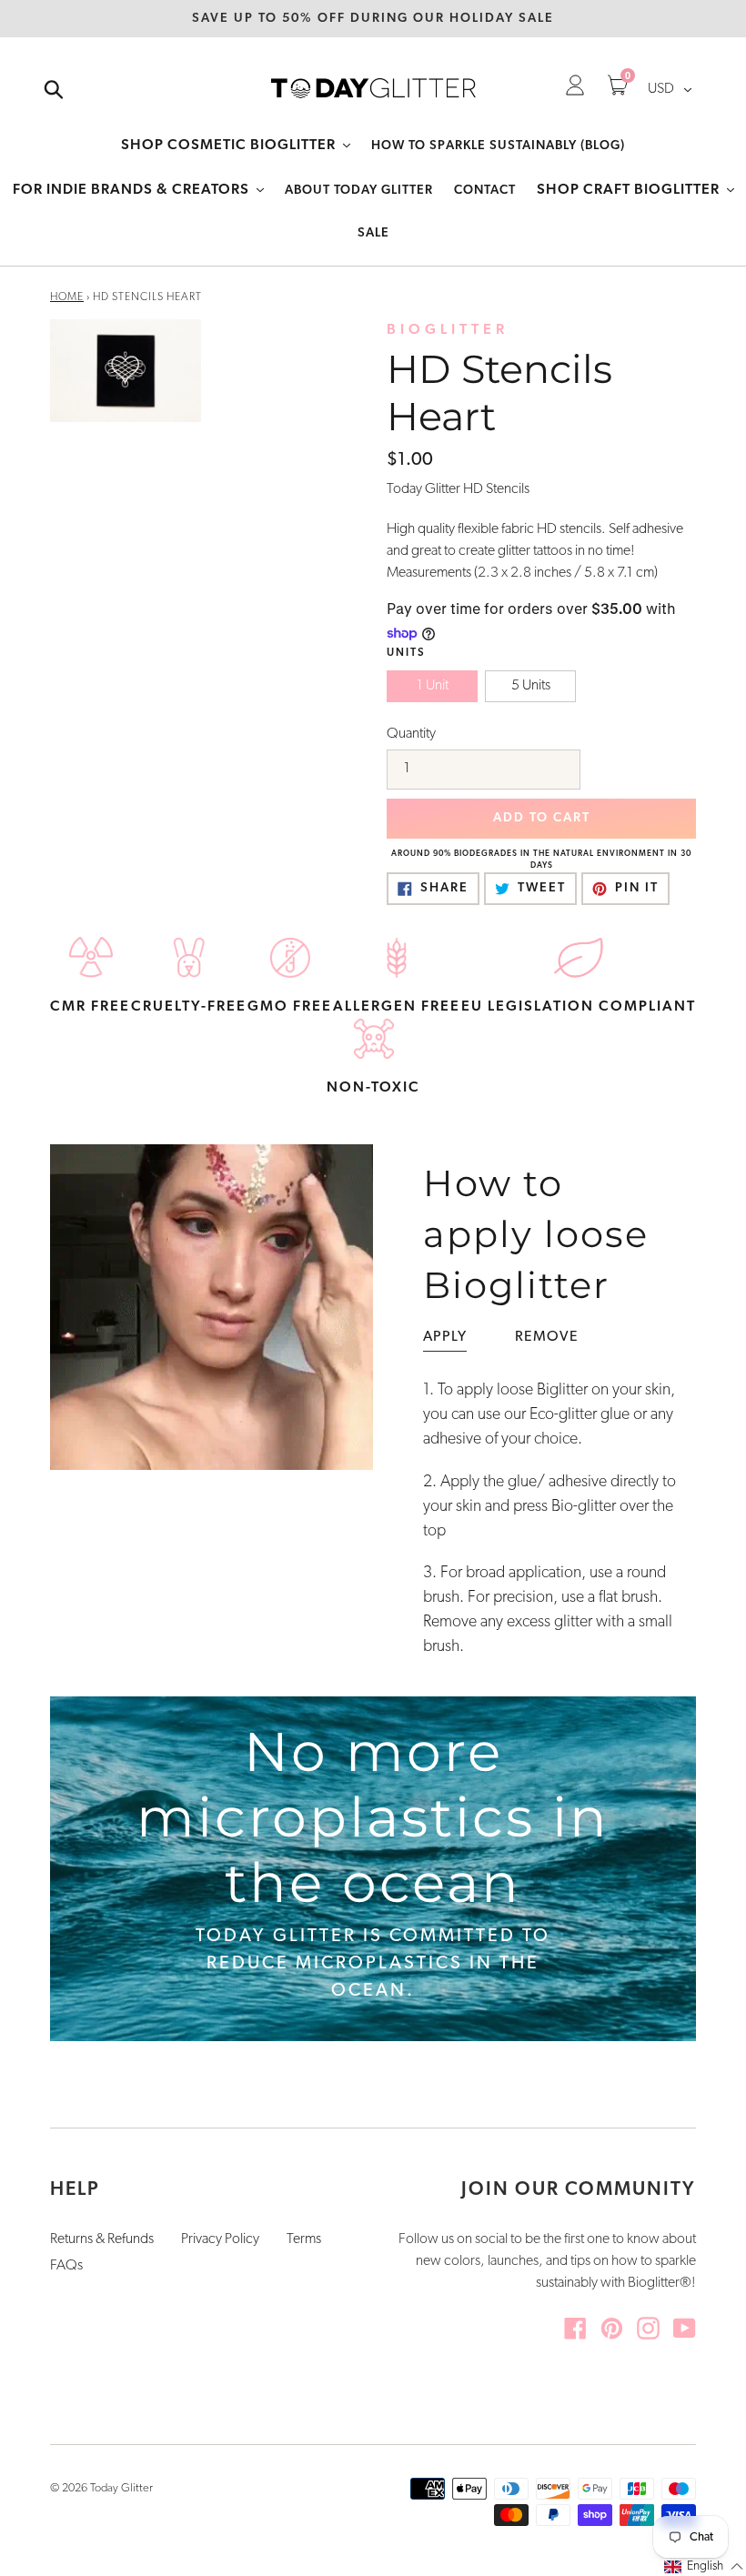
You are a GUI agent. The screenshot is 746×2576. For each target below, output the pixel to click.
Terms (304, 2239)
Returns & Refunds (102, 2239)
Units (406, 653)
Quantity (411, 734)
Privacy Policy (220, 2239)
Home (67, 297)
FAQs (66, 2266)
